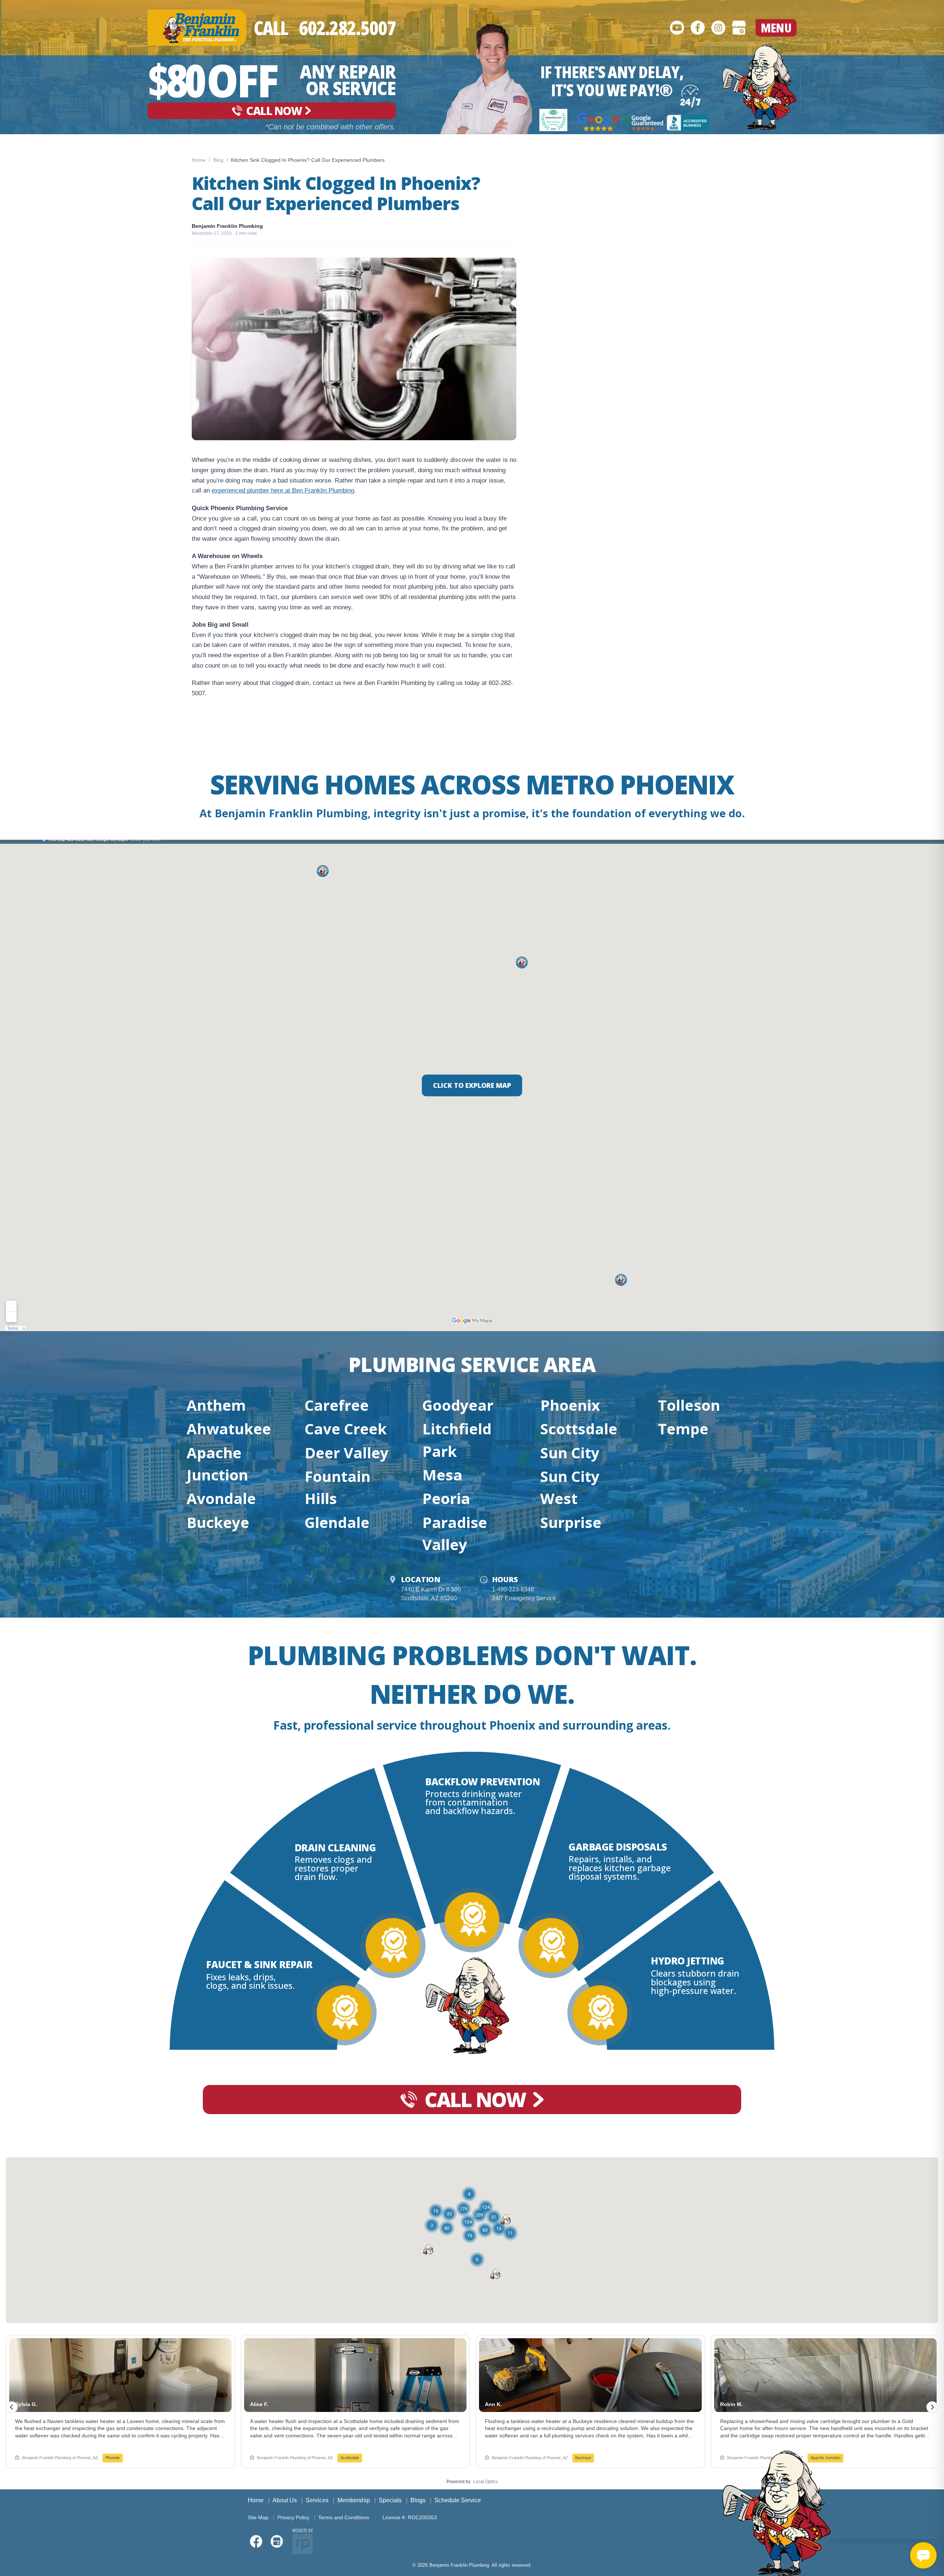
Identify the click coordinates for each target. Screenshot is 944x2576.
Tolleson (689, 1405)
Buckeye (218, 1522)
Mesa (442, 1475)
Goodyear (458, 1405)
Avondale (221, 1498)
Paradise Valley (455, 1533)
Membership (354, 2500)
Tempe (683, 1429)
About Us (285, 2500)
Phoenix (570, 1405)
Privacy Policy (293, 2517)
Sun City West (570, 1487)
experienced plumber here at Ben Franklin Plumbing (283, 490)
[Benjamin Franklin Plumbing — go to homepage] (197, 28)
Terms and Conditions (344, 2517)
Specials (390, 2500)
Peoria (446, 1498)
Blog (218, 160)
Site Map (258, 2517)
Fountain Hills (338, 1487)
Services (317, 2500)
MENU (776, 28)
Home (199, 160)
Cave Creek (346, 1429)
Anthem (216, 1405)
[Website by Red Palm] (303, 2541)
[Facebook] (698, 28)
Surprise (571, 1522)
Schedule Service (458, 2500)
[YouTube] (677, 28)
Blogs (418, 2500)
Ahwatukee (229, 1429)
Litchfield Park (457, 1440)
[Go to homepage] (759, 87)
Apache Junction (217, 1464)
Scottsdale (579, 1429)
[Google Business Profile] (739, 28)
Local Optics (485, 2482)
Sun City (570, 1453)
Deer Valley (347, 1453)
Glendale (337, 1522)
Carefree (337, 1405)
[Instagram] (718, 28)
